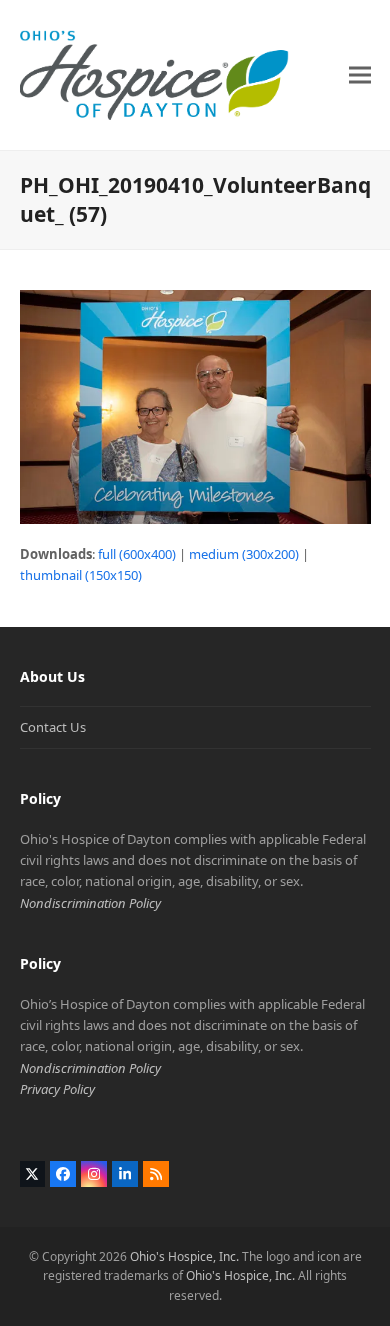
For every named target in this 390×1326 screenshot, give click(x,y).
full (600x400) (137, 554)
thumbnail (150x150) (81, 575)
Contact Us (53, 727)
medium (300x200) (244, 554)
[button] (360, 74)
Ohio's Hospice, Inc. (184, 1256)
